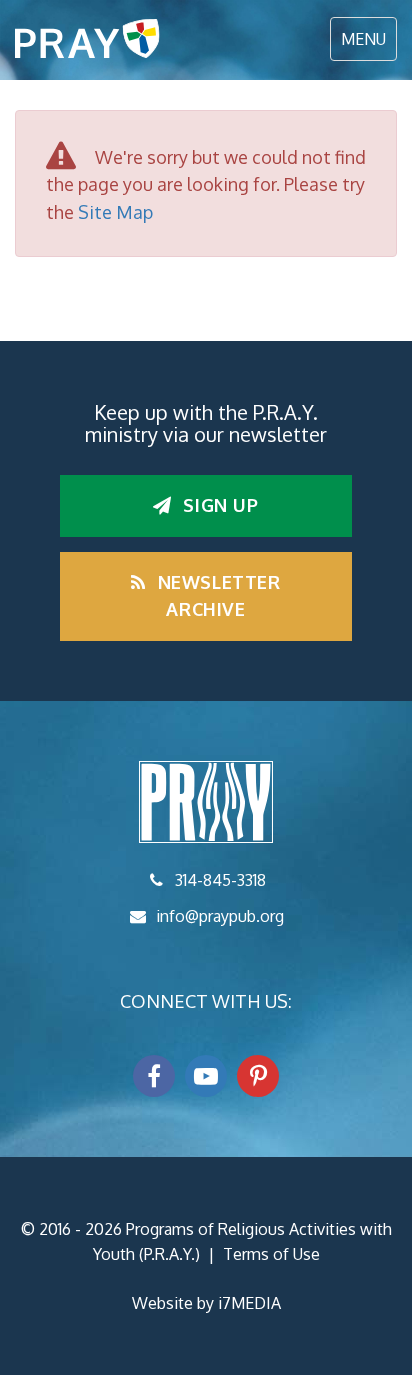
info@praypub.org (220, 916)
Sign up (218, 505)
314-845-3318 (220, 880)
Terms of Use (271, 1254)
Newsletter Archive (216, 596)
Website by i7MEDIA (206, 1303)
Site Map (115, 212)
